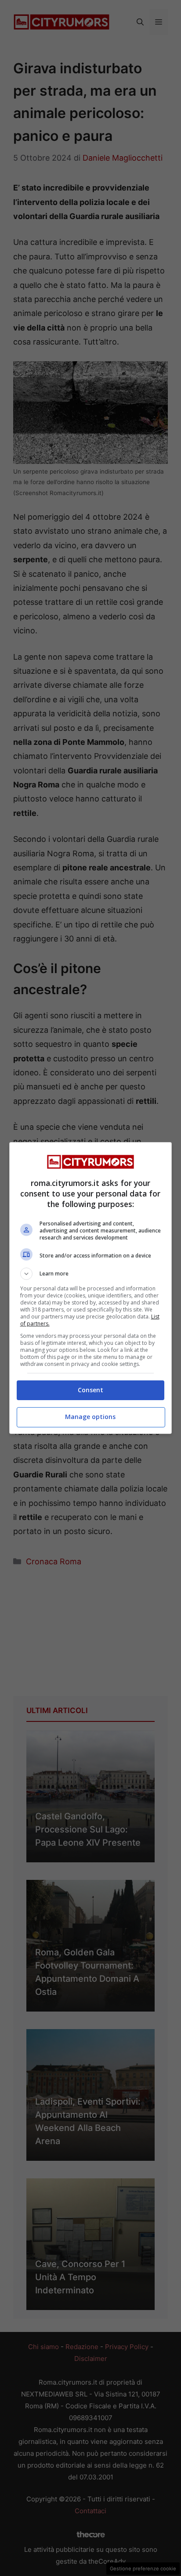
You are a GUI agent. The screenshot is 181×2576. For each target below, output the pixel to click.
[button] (91, 1274)
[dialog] (91, 1288)
